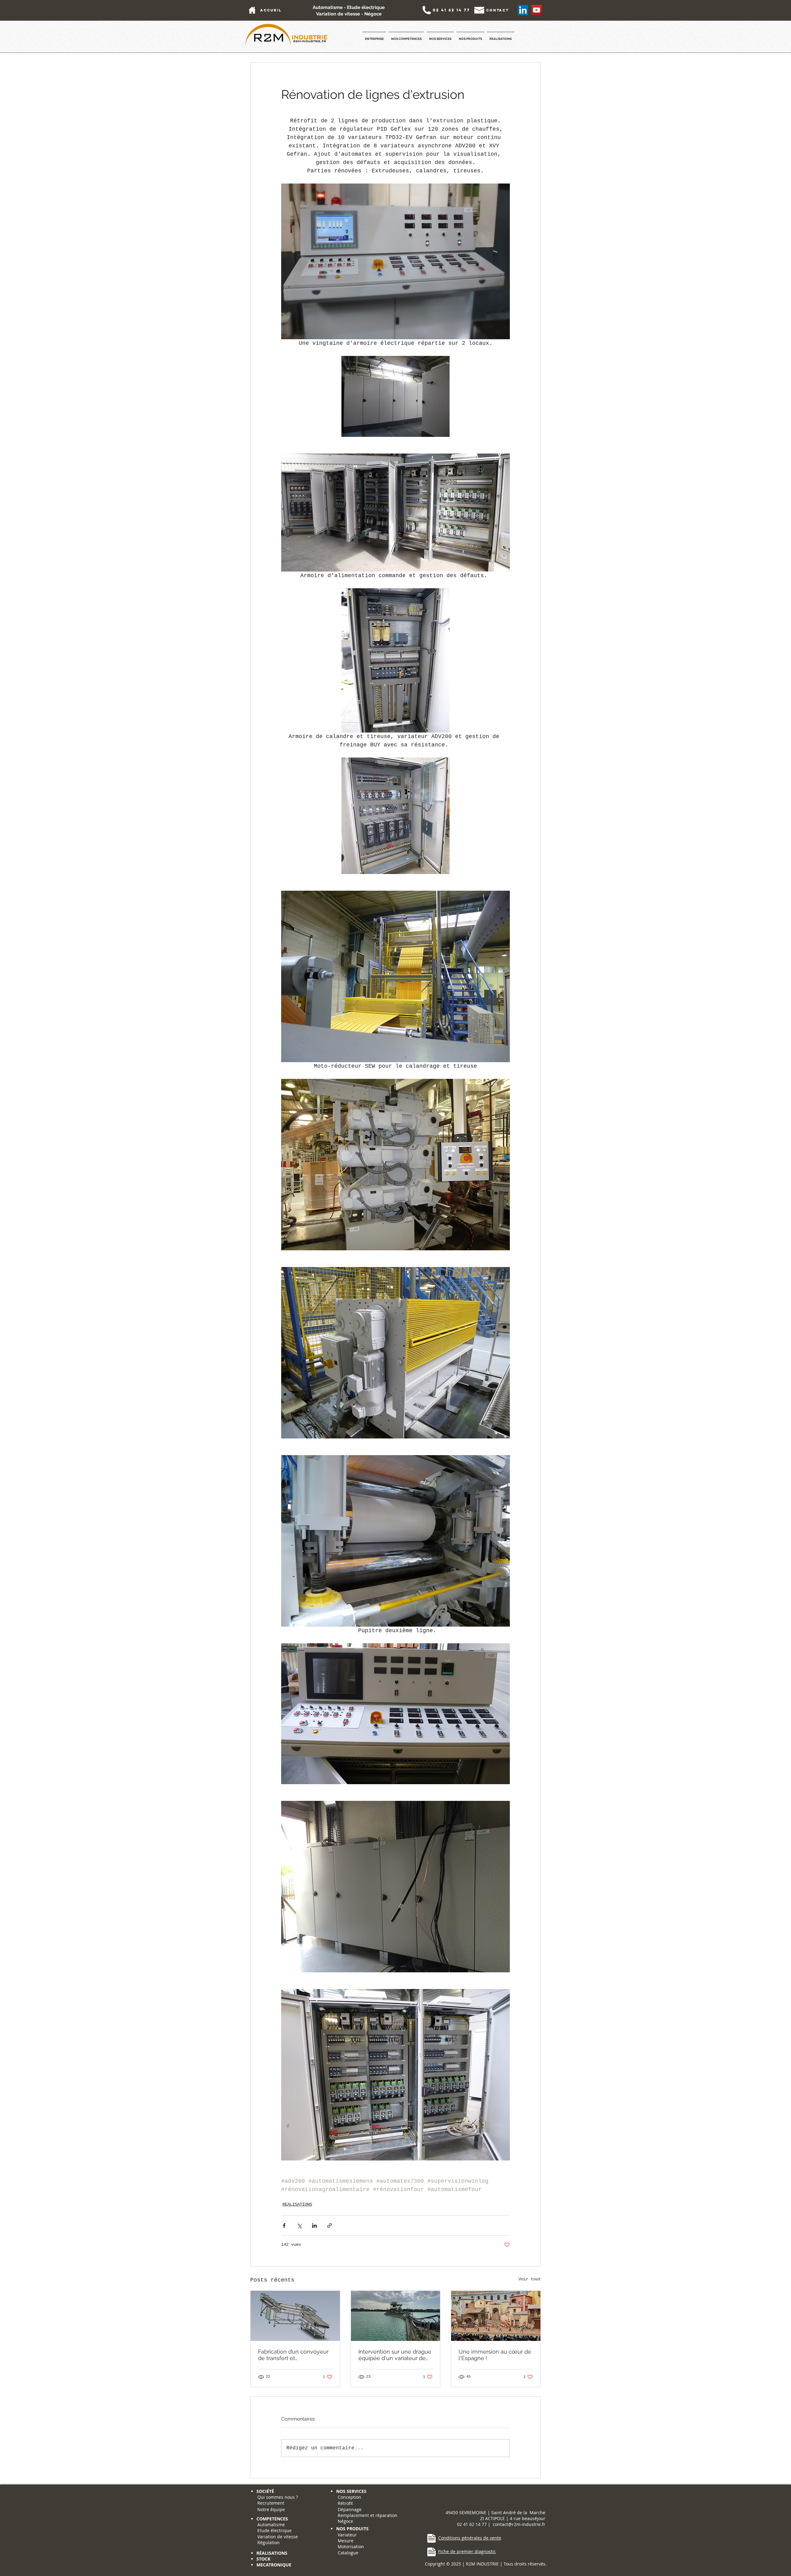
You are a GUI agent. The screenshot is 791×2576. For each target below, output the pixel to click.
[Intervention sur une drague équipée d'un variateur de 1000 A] (396, 2316)
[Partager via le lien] (330, 2225)
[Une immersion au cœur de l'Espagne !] (496, 2316)
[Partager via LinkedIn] (314, 2225)
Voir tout (530, 2279)
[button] (374, 36)
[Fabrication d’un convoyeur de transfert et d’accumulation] (295, 2316)
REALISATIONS (297, 2204)
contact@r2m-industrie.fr (519, 2524)
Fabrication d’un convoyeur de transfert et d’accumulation (293, 2355)
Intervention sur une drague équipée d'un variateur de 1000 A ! (395, 2355)
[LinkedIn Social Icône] (523, 10)
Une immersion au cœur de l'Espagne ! (495, 2355)
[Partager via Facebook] (284, 2225)
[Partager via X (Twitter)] (299, 2225)
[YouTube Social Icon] (537, 10)
